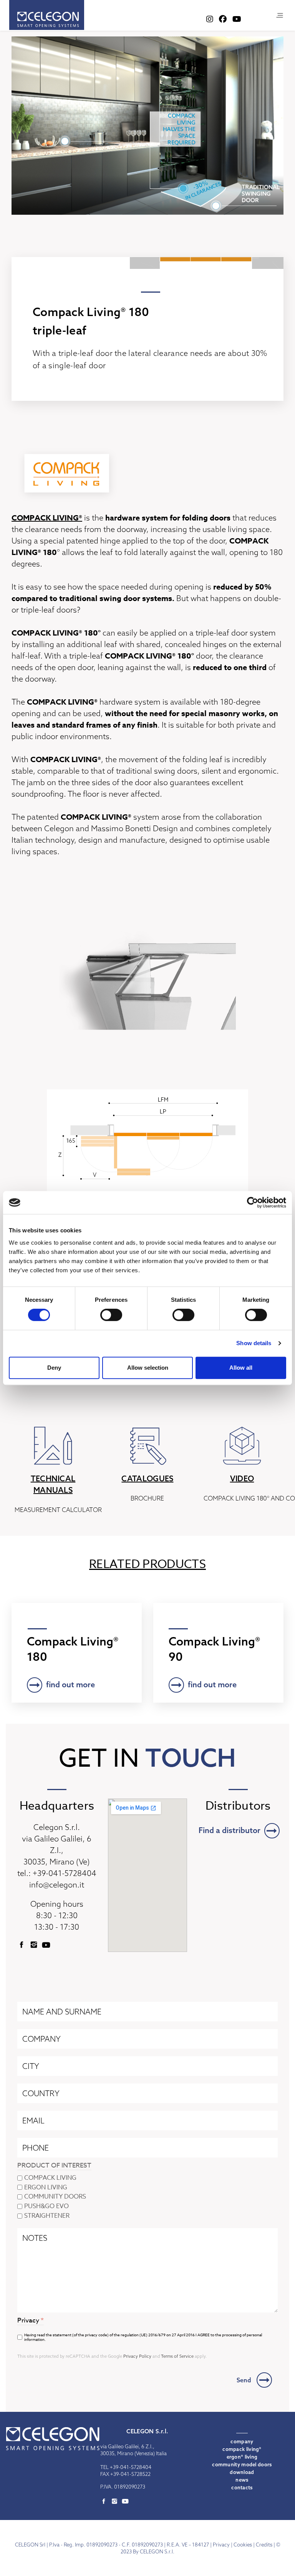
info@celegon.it (57, 1885)
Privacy (221, 2545)
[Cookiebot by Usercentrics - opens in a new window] (253, 1202)
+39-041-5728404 (65, 1873)
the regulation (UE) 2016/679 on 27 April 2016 (154, 2335)
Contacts (242, 2487)
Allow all (241, 1368)
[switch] (111, 1315)
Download (242, 2472)
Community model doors (242, 2464)
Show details (254, 1343)
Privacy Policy (137, 2357)
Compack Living (50, 2178)
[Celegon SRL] (47, 15)
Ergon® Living (242, 2457)
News (242, 2480)
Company (242, 2441)
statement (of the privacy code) (81, 2335)
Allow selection (148, 1368)
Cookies (243, 2545)
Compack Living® (242, 2449)
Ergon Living (46, 2188)
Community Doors (55, 2197)
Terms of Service (177, 2357)
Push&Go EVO (46, 2207)
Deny (54, 1368)
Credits (264, 2545)
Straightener (47, 2216)
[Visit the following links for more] (22, 1945)
